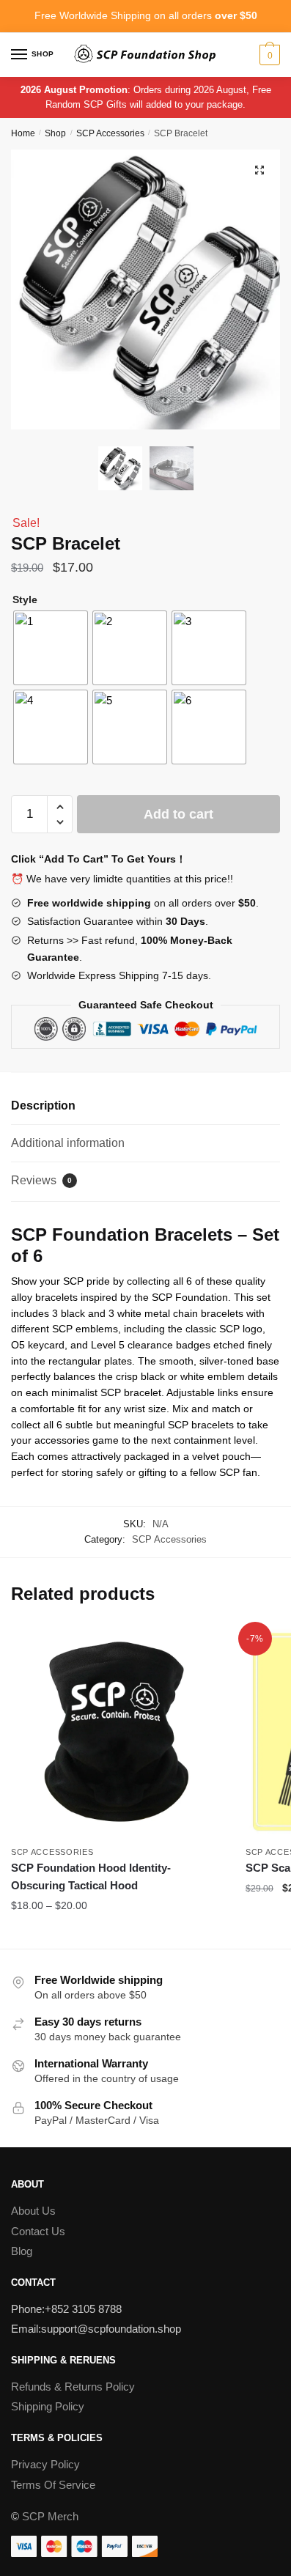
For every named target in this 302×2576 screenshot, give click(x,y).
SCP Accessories (110, 133)
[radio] (51, 648)
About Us (33, 2211)
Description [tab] (43, 1106)
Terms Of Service (53, 2485)
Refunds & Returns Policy (73, 2387)
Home (23, 133)
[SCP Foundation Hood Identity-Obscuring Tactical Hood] (117, 1732)
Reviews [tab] (41, 1180)
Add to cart (178, 814)
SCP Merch (50, 2516)
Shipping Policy (48, 2406)
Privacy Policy (45, 2464)
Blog (22, 2251)
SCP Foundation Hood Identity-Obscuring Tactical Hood (91, 1876)
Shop (55, 133)
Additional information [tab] (68, 1143)
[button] (259, 170)
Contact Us (38, 2231)
